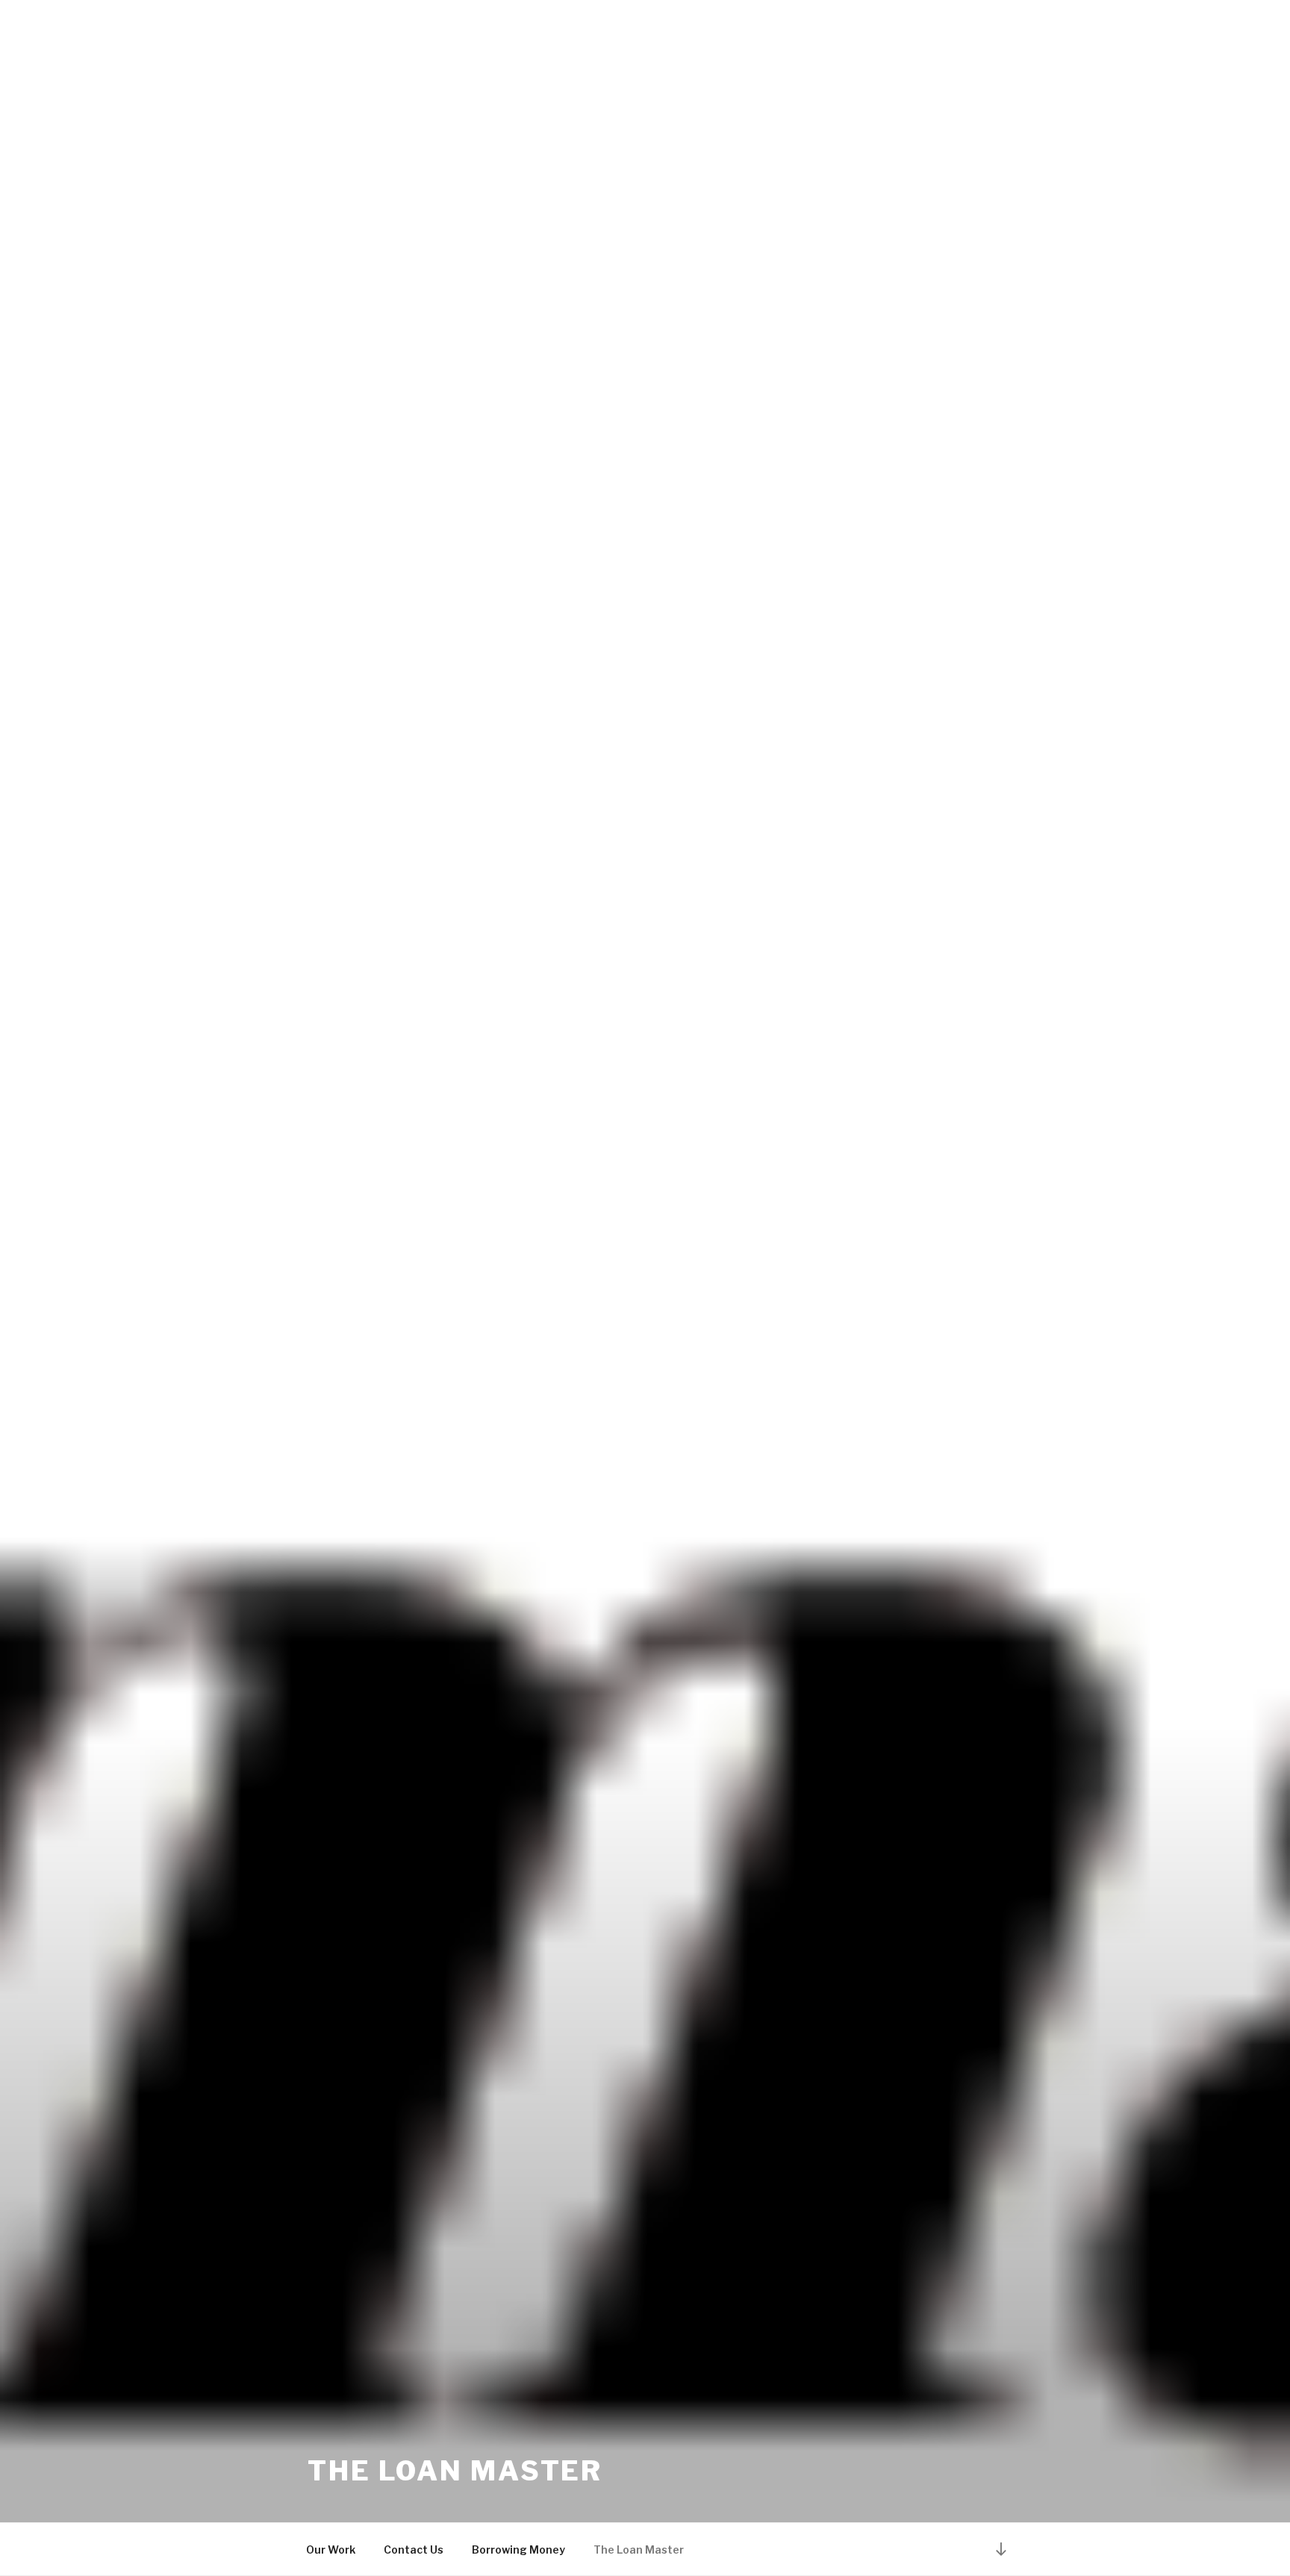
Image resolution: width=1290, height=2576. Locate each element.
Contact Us (414, 2550)
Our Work (331, 2550)
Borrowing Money (518, 2550)
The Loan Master (455, 2471)
